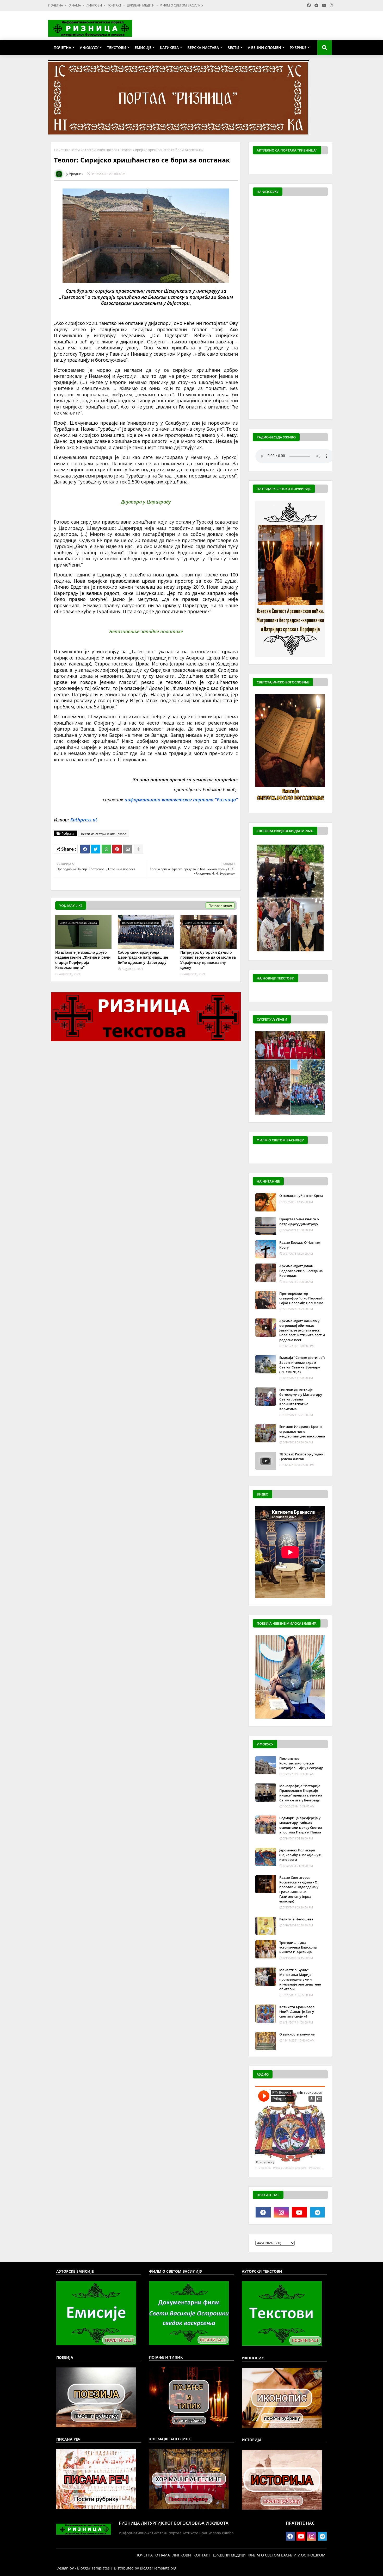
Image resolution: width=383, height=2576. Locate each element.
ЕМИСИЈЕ (143, 48)
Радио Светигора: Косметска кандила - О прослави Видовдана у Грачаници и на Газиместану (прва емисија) (299, 1889)
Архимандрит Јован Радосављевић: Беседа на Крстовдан (301, 1271)
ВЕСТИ (233, 48)
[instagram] (281, 2212)
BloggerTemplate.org (158, 2568)
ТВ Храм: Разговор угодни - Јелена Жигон (301, 1456)
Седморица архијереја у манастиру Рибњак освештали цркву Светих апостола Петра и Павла (301, 1825)
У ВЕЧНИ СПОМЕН (264, 48)
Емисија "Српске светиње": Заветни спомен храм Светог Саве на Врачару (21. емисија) (302, 1365)
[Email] (128, 849)
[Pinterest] (117, 849)
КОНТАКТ (115, 5)
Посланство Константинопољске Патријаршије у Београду (301, 1763)
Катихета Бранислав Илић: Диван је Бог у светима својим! (297, 2012)
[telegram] (318, 2212)
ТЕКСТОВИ (117, 48)
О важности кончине (297, 2034)
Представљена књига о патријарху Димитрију (299, 1221)
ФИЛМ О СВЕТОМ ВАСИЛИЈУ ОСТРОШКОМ (287, 2555)
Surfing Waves (325, 165)
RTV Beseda (263, 2168)
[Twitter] (96, 849)
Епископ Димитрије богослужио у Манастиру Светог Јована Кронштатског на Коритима (301, 1399)
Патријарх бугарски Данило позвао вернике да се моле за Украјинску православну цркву (208, 960)
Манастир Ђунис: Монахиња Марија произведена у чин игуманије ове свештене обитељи (300, 1979)
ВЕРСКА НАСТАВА (203, 48)
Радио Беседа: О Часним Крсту (300, 1245)
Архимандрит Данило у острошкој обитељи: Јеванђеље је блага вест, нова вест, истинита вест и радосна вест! (302, 1330)
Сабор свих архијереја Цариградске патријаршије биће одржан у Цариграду (143, 957)
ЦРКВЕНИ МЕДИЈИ (141, 5)
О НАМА (75, 5)
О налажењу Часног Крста (301, 1196)
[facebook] (263, 2212)
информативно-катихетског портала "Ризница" (181, 800)
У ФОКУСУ (89, 48)
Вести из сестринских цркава (94, 150)
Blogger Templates (93, 2568)
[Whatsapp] (106, 849)
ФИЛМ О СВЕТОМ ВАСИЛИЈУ (182, 5)
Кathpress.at (84, 820)
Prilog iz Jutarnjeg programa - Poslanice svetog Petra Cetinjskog (312, 2168)
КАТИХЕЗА (169, 48)
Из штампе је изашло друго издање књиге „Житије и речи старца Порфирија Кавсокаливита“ (83, 960)
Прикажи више (220, 905)
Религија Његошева (296, 1919)
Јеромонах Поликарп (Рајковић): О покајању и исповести (300, 1855)
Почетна (61, 150)
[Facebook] (85, 849)
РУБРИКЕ (298, 48)
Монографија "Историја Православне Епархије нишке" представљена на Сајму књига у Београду (301, 1793)
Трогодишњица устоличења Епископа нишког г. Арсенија (298, 1947)
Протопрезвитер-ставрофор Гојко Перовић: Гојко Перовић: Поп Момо (302, 1298)
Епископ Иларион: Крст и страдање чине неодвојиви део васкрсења (302, 1431)
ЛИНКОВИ (95, 5)
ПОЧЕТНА (56, 5)
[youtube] (299, 2212)
